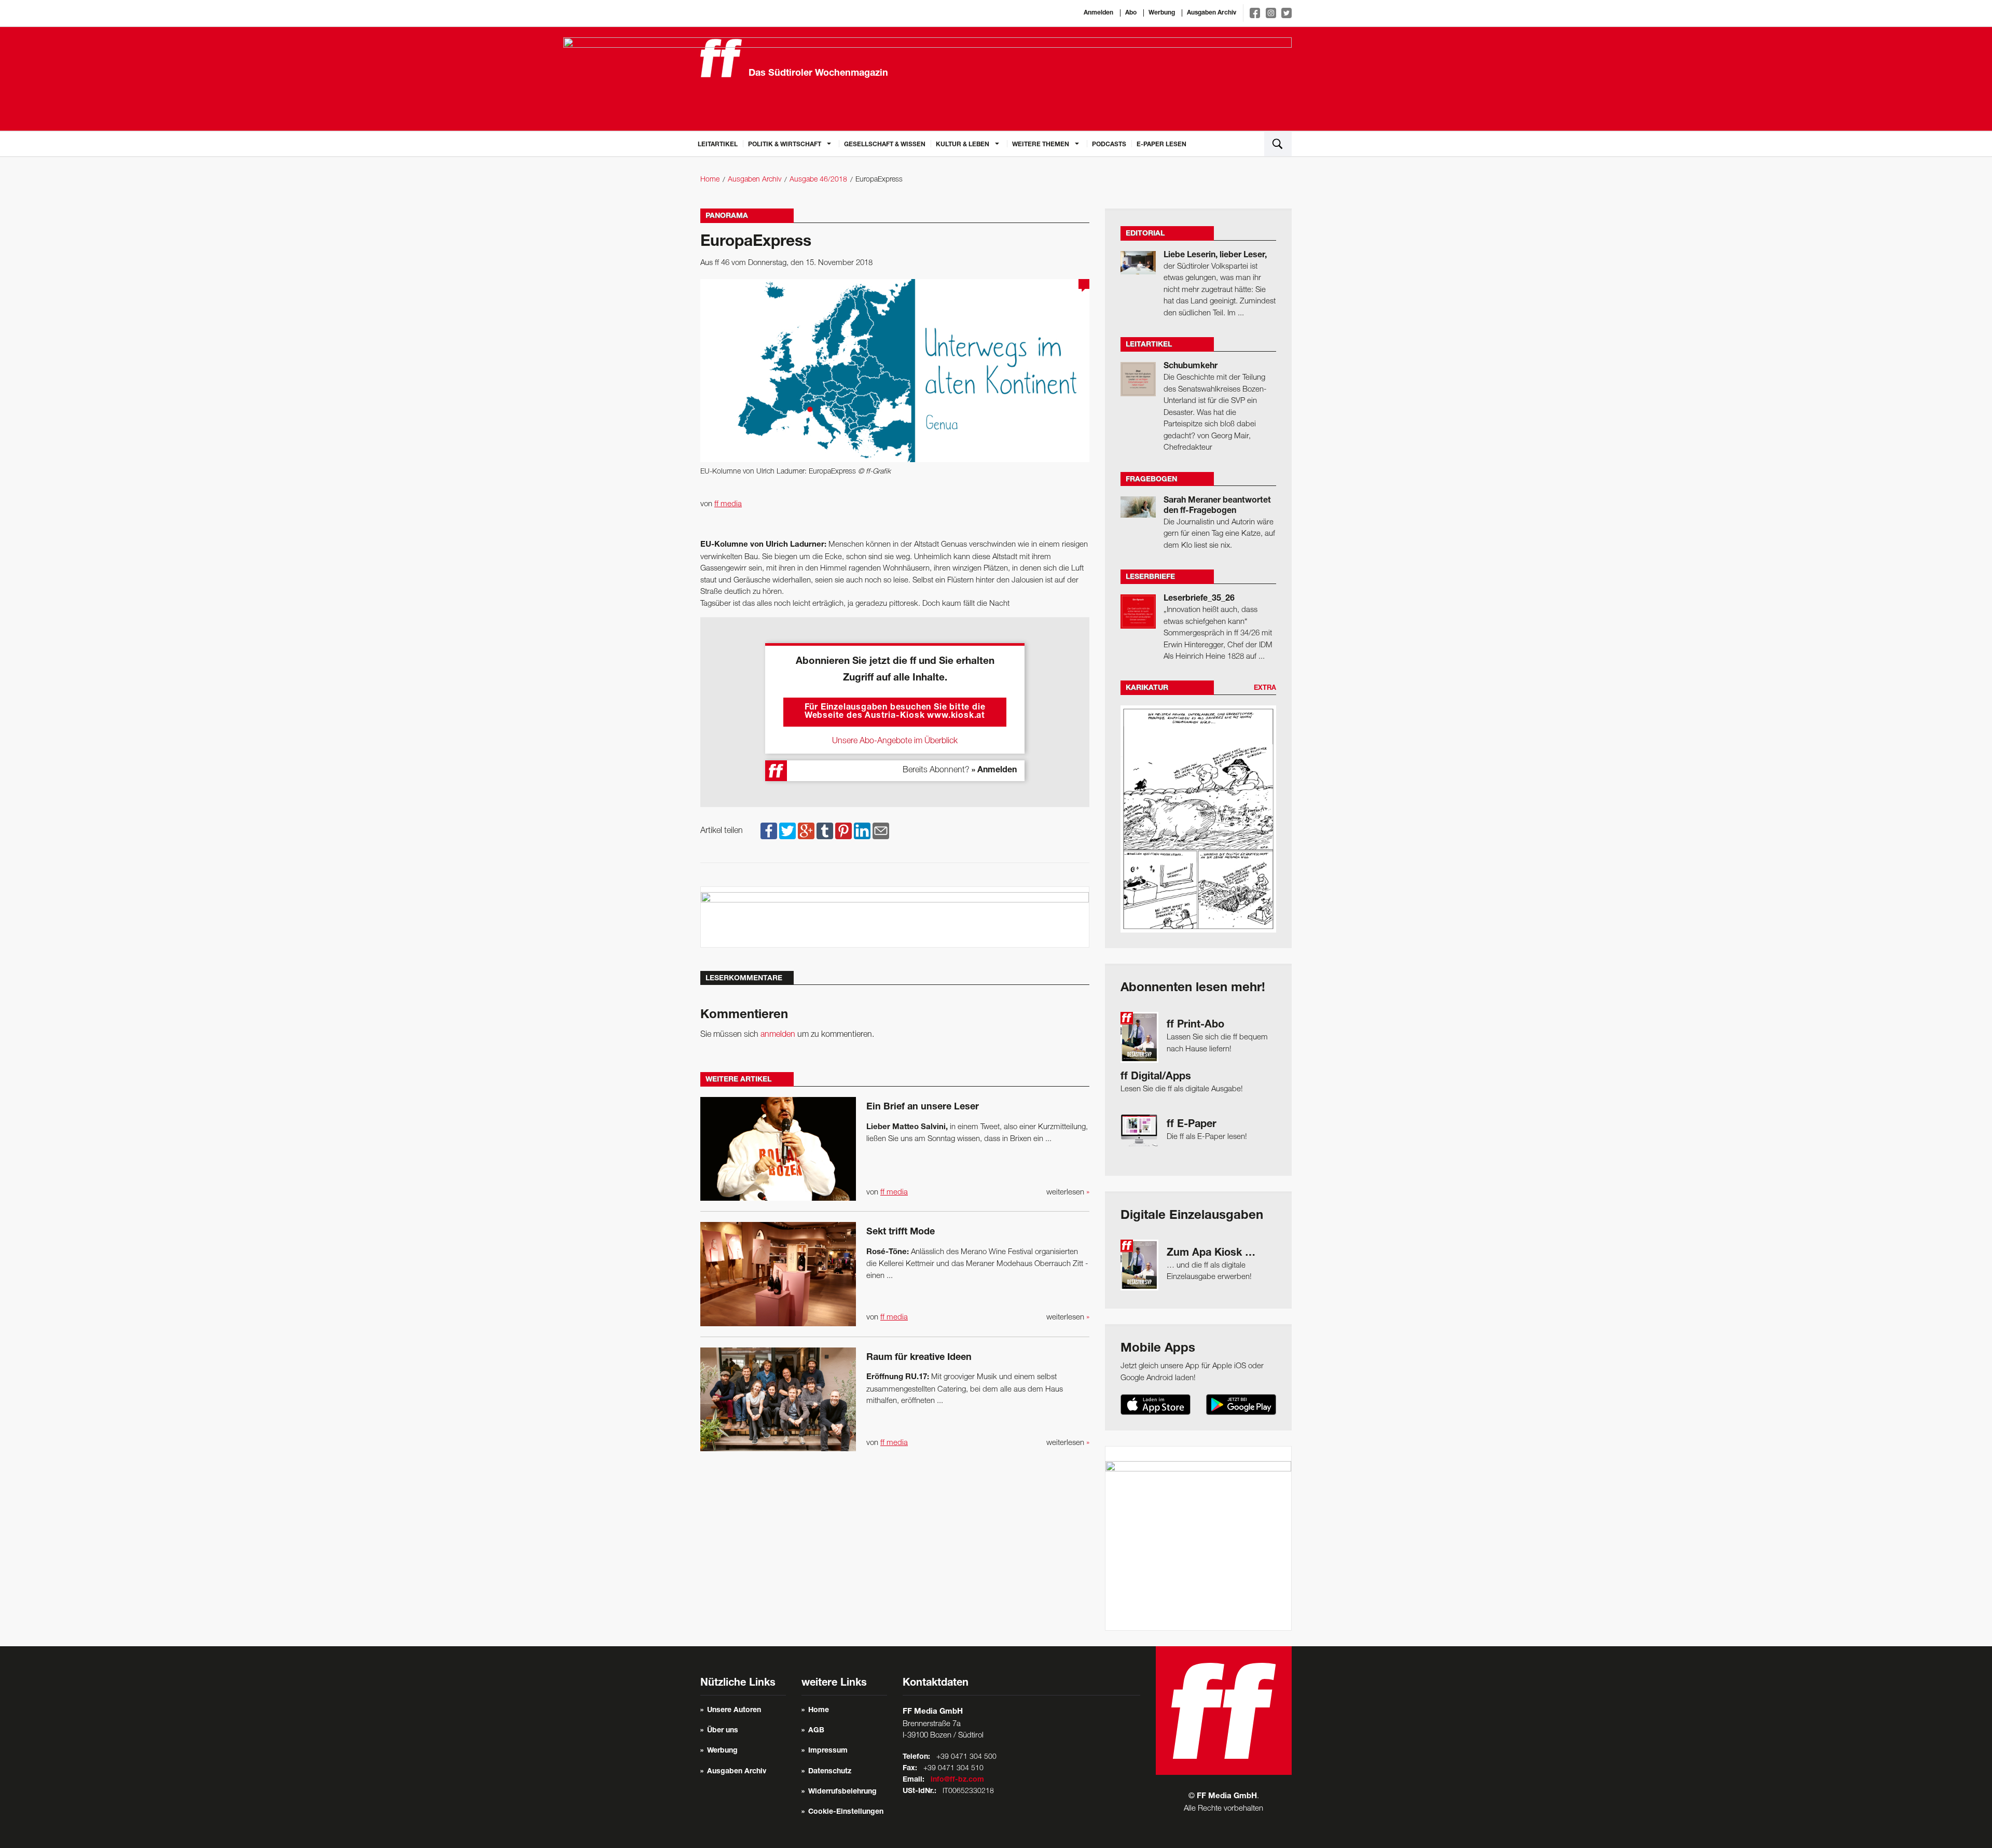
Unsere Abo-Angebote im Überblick (895, 741)
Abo (1131, 13)
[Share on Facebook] (769, 831)
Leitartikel (718, 145)
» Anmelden (994, 771)
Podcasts (1109, 145)
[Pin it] (843, 831)
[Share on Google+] (806, 831)
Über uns (723, 1731)
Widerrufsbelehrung (842, 1792)
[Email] (881, 831)
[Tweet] (787, 831)
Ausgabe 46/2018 (818, 180)
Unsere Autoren (734, 1711)
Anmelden (1098, 13)
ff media (728, 504)
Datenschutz (830, 1772)
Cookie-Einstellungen (846, 1812)
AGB (816, 1731)
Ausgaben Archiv (1212, 13)
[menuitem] (718, 144)
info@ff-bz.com (957, 1780)
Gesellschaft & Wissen (885, 145)
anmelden (778, 1035)
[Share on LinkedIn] (862, 831)
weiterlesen (1068, 1192)
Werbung (1162, 13)
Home (710, 180)
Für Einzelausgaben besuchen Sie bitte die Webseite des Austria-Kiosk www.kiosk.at (895, 712)
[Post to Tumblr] (825, 831)
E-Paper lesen (1161, 145)
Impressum (828, 1751)
